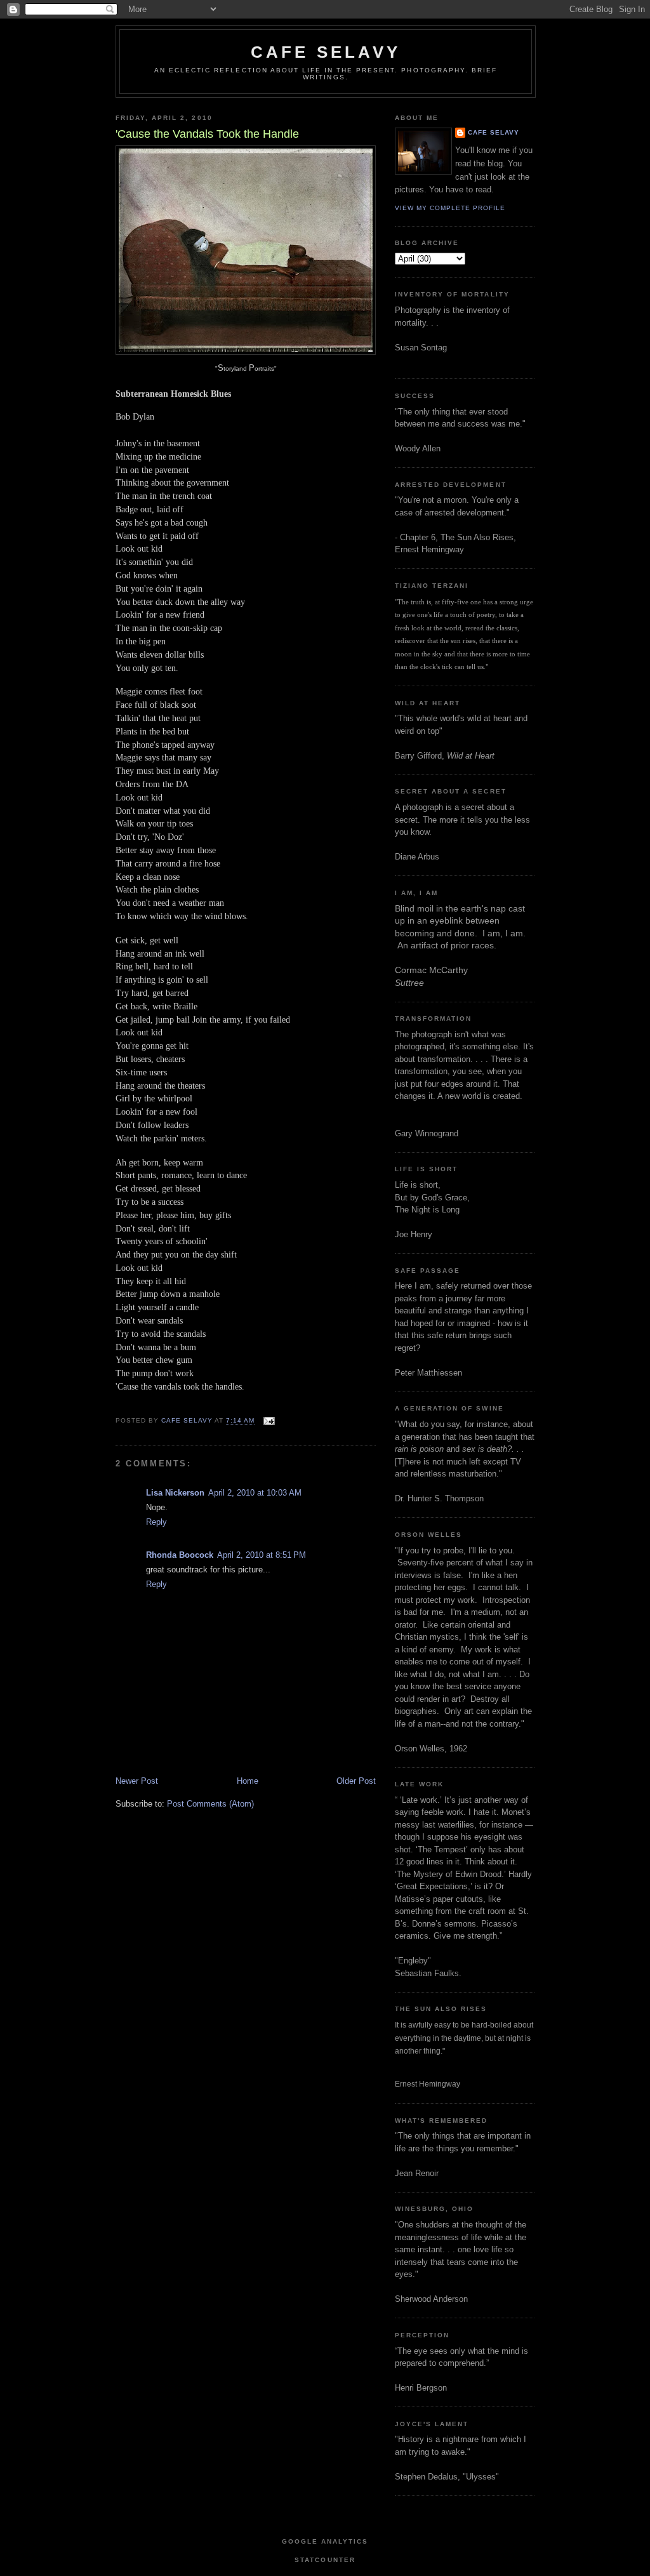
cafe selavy (326, 52)
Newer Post (137, 1781)
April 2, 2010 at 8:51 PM (262, 1555)
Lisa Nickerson (175, 1493)
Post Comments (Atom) (210, 1804)
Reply (156, 1522)
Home (248, 1781)
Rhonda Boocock (180, 1555)
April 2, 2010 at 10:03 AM (255, 1493)
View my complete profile (450, 208)
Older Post (356, 1781)
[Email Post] (268, 1421)
